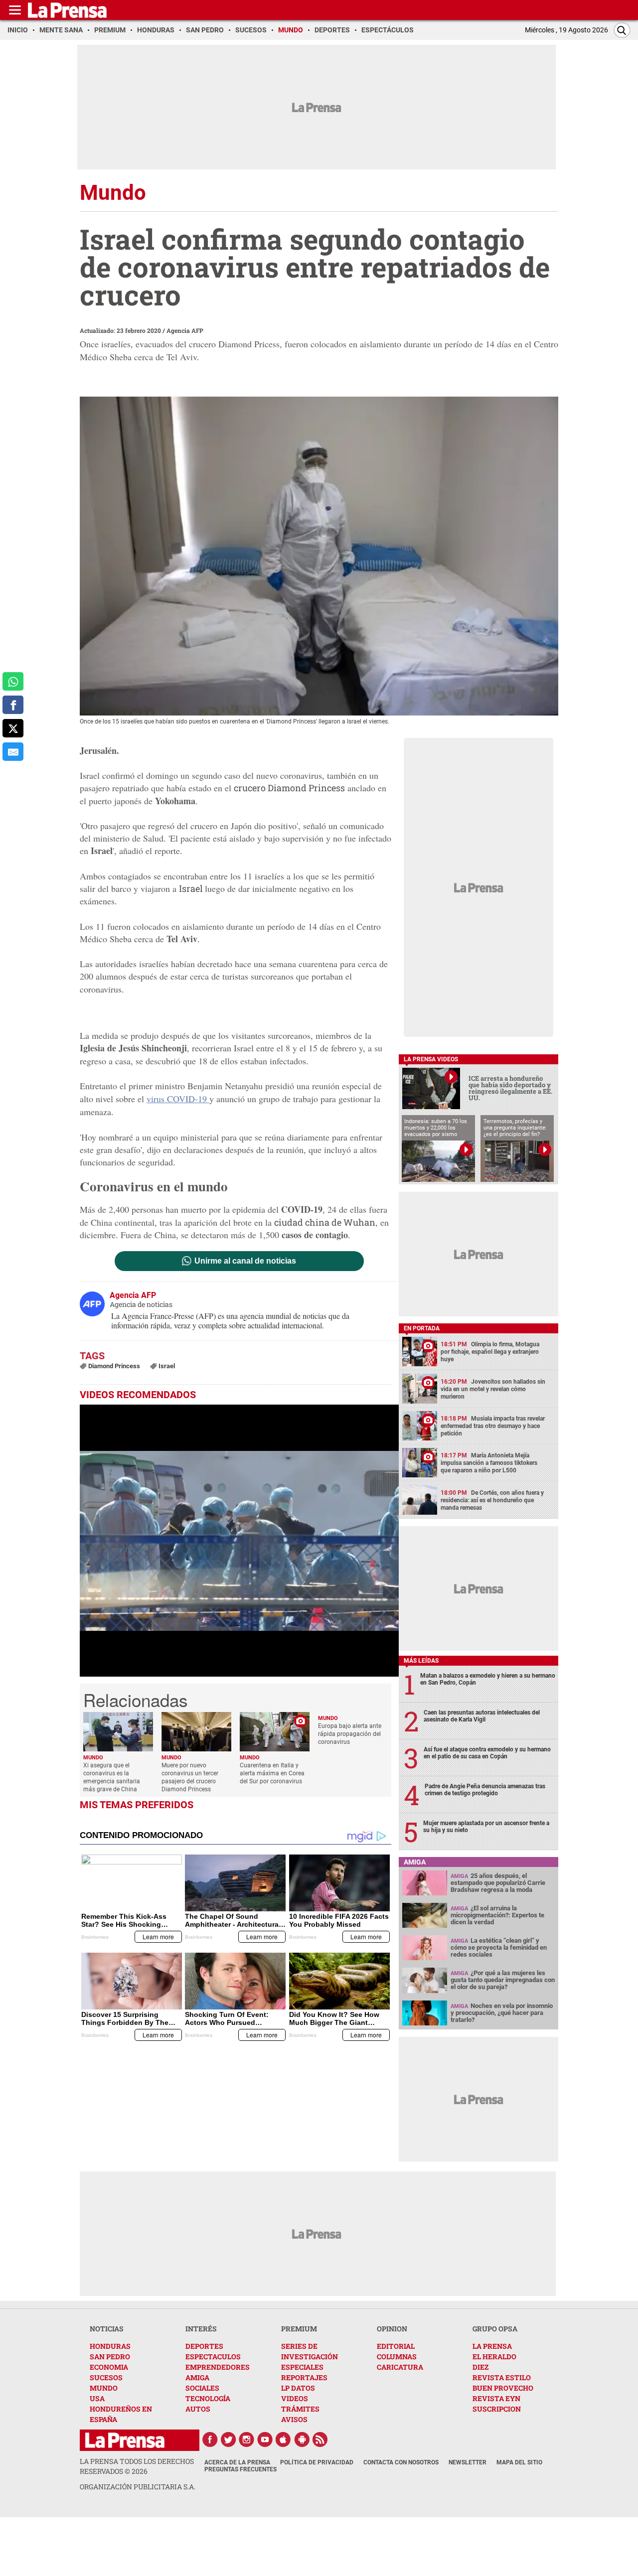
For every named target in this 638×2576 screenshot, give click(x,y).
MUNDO (104, 2388)
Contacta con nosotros (401, 2462)
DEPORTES (204, 2346)
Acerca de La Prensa (237, 2462)
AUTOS (198, 2409)
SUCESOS (106, 2377)
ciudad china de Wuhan (325, 1222)
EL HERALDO (494, 2357)
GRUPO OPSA (495, 2329)
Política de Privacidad (317, 2462)
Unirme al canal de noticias (245, 1261)
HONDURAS (110, 2346)
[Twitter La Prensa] (228, 2439)
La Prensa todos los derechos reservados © (137, 2466)
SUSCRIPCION (497, 2409)
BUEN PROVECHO (503, 2388)
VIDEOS (295, 2398)
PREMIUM (299, 2329)
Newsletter (468, 2462)
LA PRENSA (492, 2346)
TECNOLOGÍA (208, 2398)
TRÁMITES (300, 2409)
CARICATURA (400, 2367)
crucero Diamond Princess (289, 788)
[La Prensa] (125, 2440)
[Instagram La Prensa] (247, 2439)
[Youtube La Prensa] (265, 2439)
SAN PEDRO (110, 2357)
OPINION (392, 2329)
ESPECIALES (302, 2367)
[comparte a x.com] (13, 728)
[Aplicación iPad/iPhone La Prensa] (284, 2439)
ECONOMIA (109, 2367)
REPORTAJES (304, 2377)
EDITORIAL (396, 2346)
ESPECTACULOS (213, 2357)
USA (97, 2398)
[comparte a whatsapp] (13, 681)
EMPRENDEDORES (218, 2367)
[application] (239, 1541)
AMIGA (197, 2377)
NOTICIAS (107, 2329)
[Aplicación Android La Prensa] (302, 2439)
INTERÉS (201, 2329)
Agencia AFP (185, 330)
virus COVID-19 (178, 1099)
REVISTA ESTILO (502, 2377)
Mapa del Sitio (519, 2462)
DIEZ (480, 2367)
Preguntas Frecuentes (240, 2469)
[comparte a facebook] (13, 705)
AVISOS (294, 2419)
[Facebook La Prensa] (210, 2439)
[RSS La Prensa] (320, 2439)
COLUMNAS (397, 2357)
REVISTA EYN (496, 2398)
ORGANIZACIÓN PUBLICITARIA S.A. (138, 2487)
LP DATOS (298, 2388)
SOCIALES (202, 2388)
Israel (192, 888)
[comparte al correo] (13, 752)
